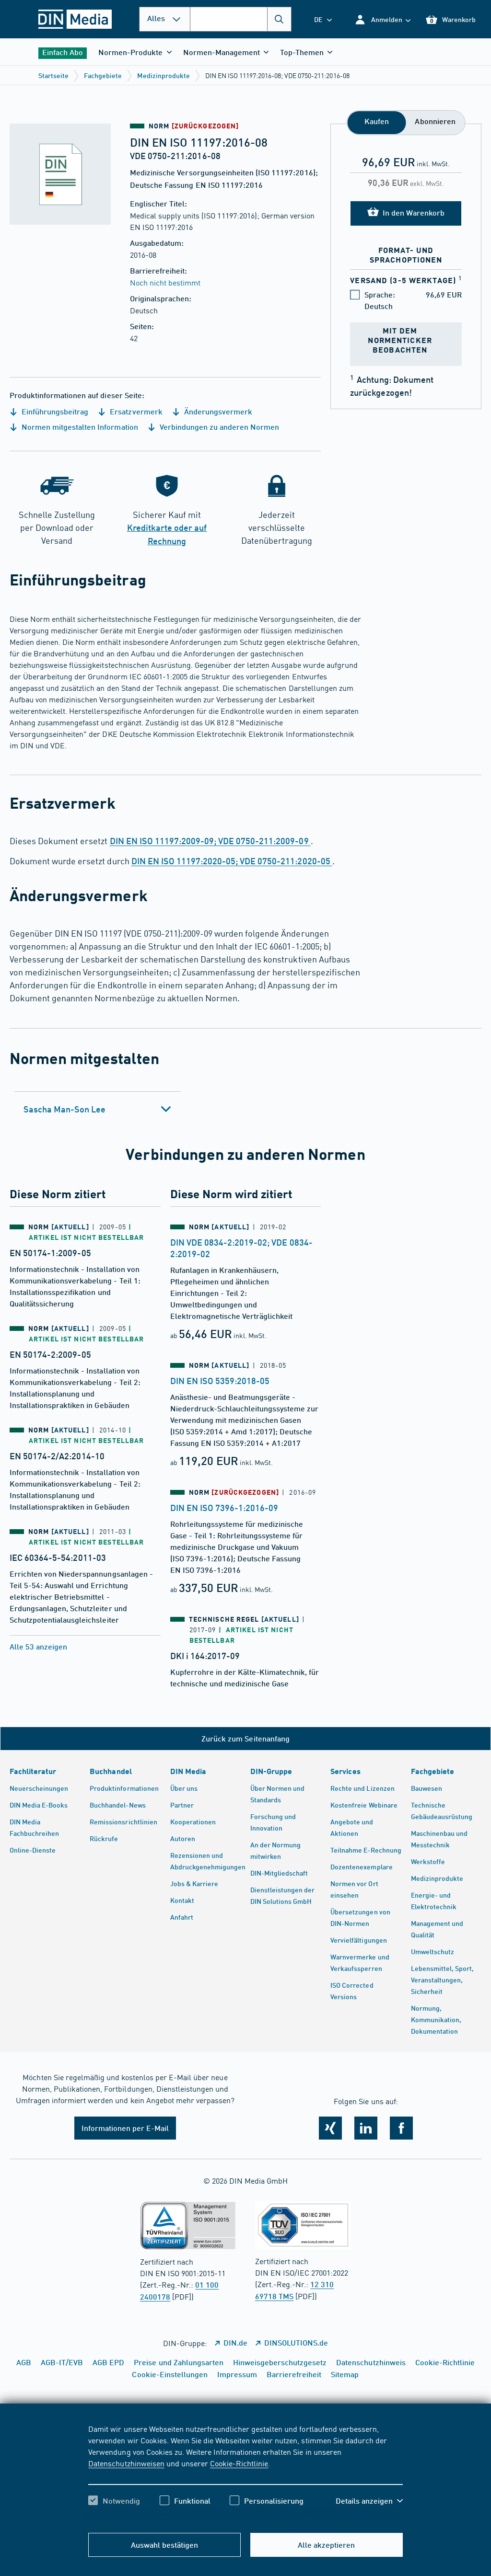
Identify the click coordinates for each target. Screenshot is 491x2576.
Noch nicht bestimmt (165, 282)
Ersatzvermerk (135, 411)
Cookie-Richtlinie (239, 2463)
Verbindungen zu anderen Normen (219, 427)
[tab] (98, 1109)
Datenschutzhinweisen (126, 2463)
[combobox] (241, 19)
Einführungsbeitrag (54, 411)
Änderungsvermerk (217, 411)
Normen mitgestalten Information (79, 427)
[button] (382, 19)
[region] (245, 2473)
